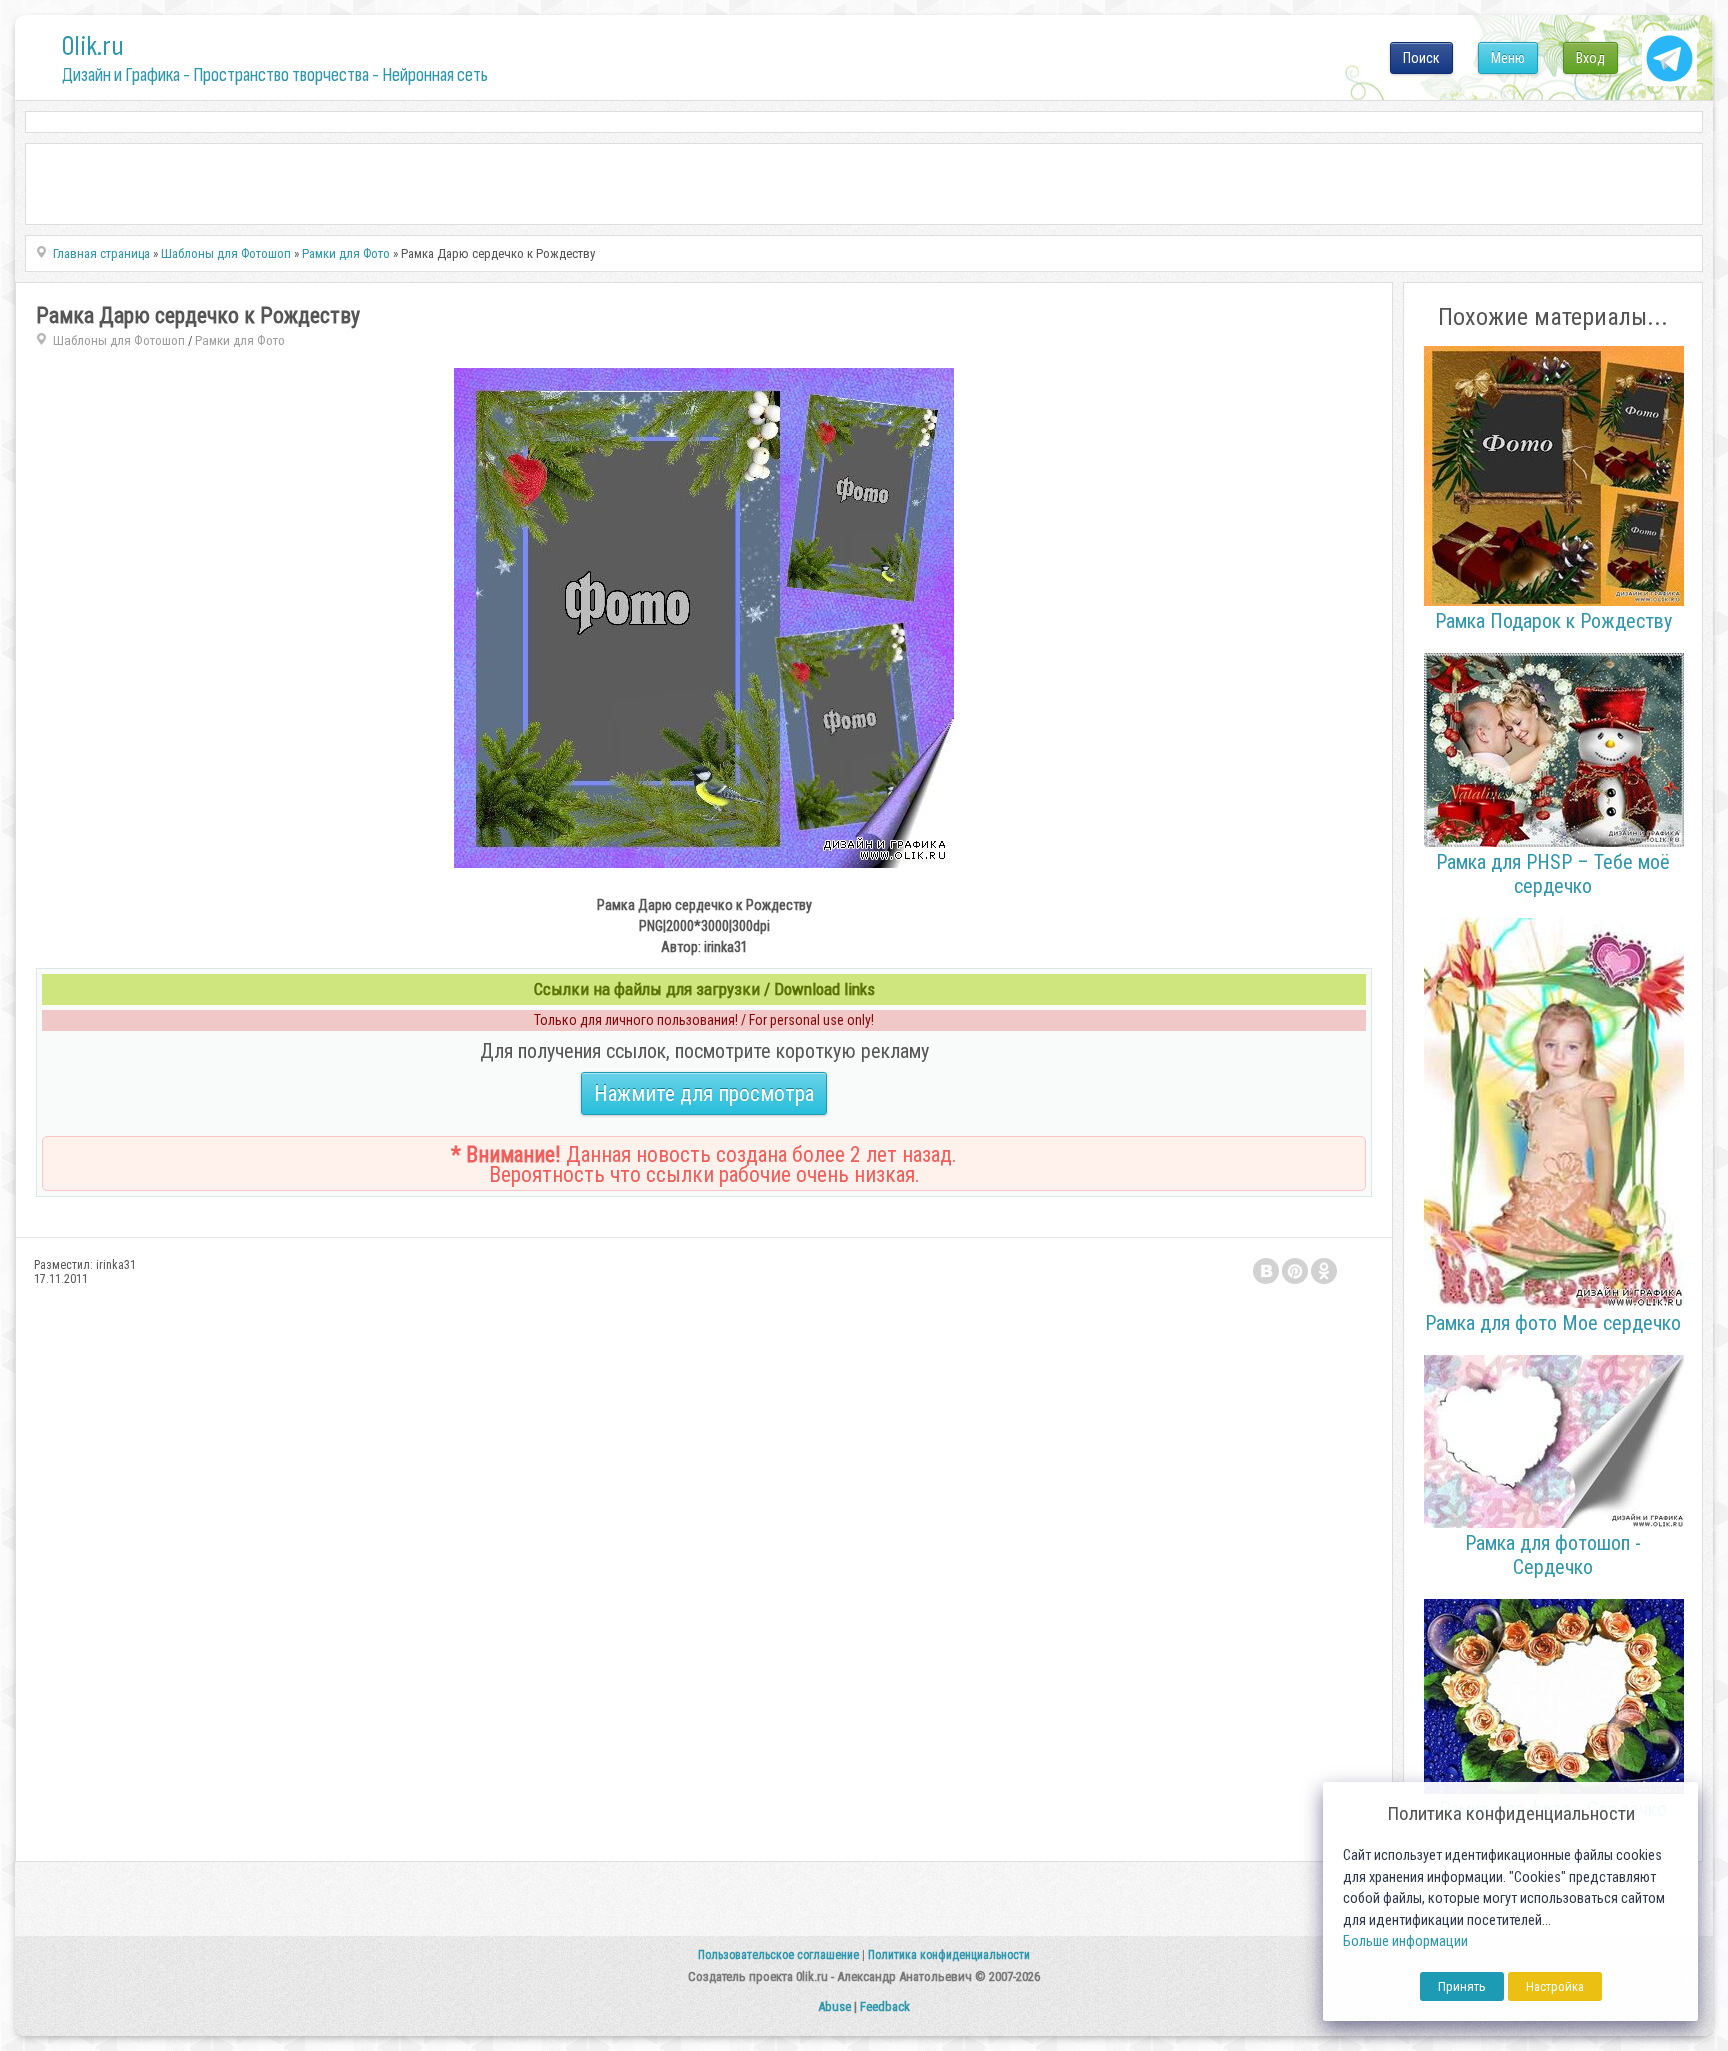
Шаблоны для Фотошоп (119, 340)
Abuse (834, 2006)
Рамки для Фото (240, 340)
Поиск (1421, 58)
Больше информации (1405, 1941)
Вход (1590, 58)
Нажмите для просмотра (704, 1093)
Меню (1508, 58)
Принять (1462, 1986)
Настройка (1555, 1986)
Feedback (885, 2006)
